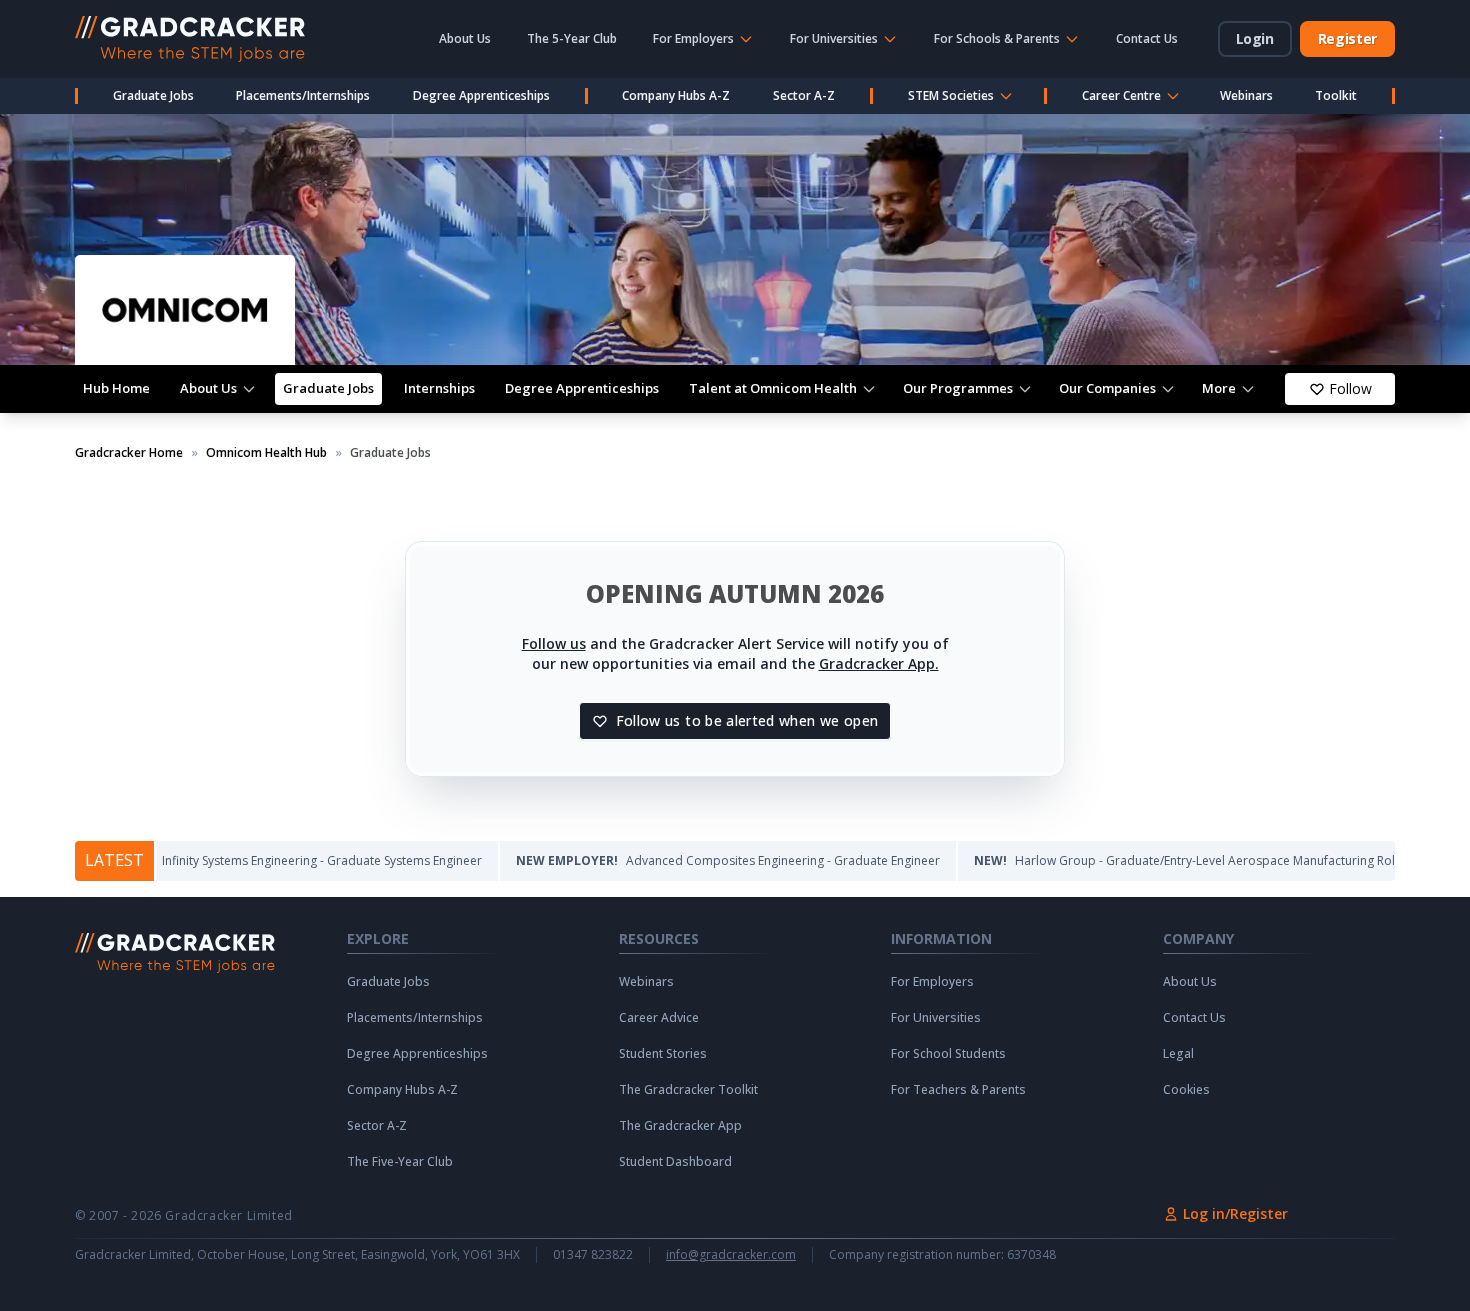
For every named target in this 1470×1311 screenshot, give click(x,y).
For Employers (932, 982)
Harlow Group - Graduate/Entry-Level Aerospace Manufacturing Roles (1147, 860)
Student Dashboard (675, 1162)
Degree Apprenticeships (481, 95)
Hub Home (116, 388)
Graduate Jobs (153, 95)
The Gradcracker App (680, 1126)
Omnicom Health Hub (266, 453)
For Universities (936, 1018)
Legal (1178, 1054)
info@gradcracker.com (731, 1255)
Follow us (554, 643)
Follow (1350, 388)
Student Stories (663, 1054)
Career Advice (659, 1018)
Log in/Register (1235, 1213)
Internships (439, 388)
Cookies (1186, 1090)
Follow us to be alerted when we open (747, 720)
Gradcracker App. (879, 663)
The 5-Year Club (572, 38)
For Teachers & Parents (958, 1090)
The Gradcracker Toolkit (688, 1090)
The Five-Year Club (400, 1162)
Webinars (1246, 95)
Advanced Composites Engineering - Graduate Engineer (684, 860)
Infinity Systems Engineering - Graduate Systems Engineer (257, 860)
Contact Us (1147, 38)
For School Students (948, 1054)
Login (1255, 38)
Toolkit (1336, 95)
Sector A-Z (804, 95)
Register (1347, 38)
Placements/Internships (303, 95)
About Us (465, 38)
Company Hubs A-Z (676, 95)
